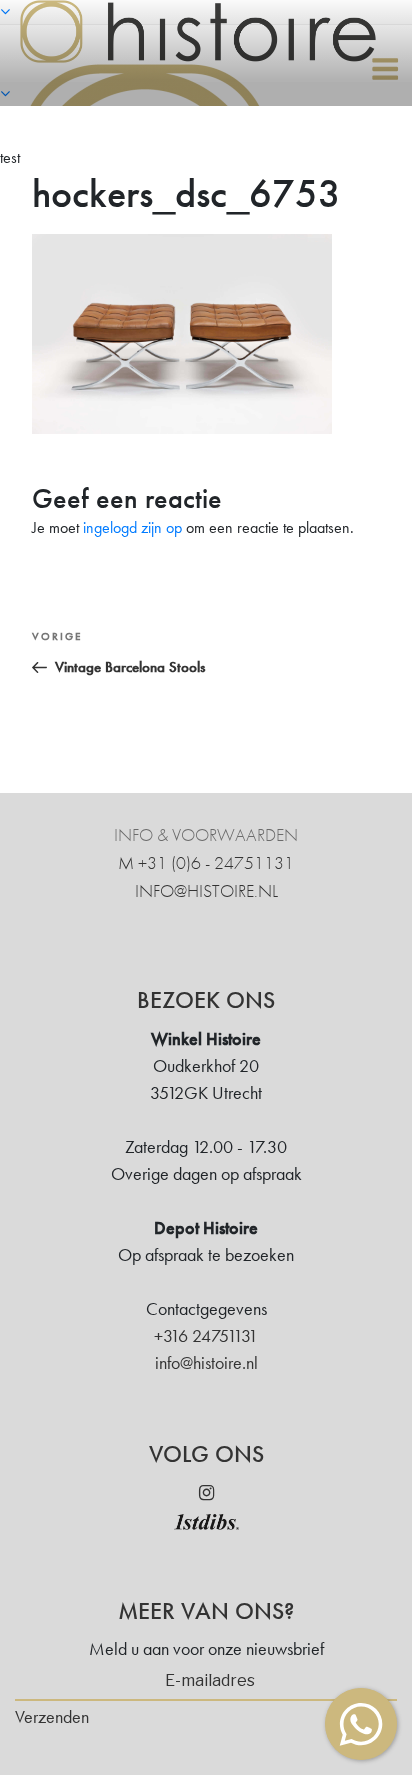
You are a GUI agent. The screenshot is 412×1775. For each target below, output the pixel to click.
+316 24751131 (206, 1335)
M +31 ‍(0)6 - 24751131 (206, 862)
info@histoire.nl (206, 890)
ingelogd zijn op (132, 527)
